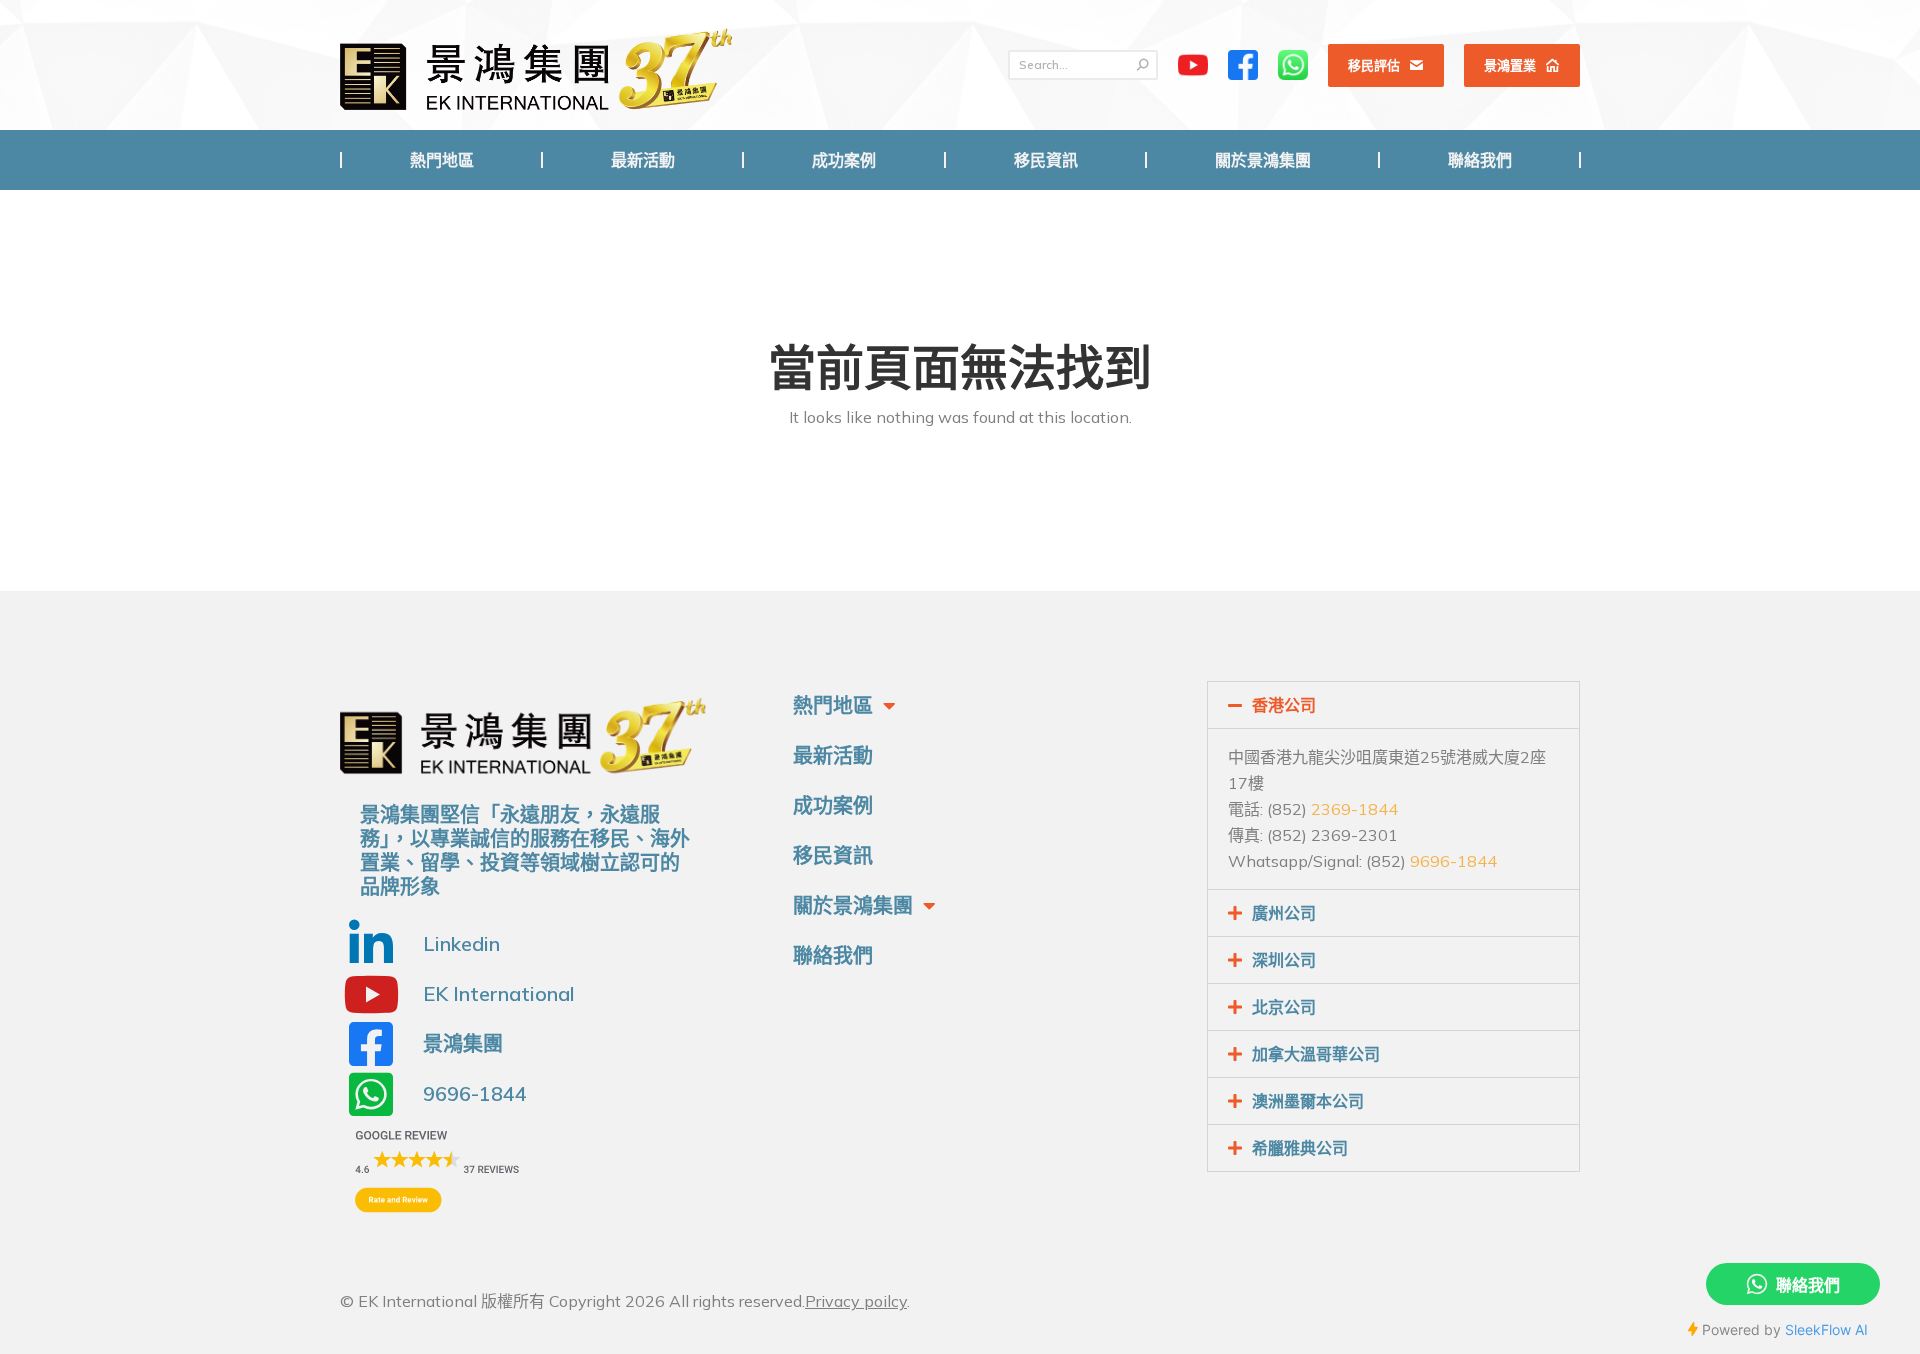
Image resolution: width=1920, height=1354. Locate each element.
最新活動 (833, 755)
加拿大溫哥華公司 (1316, 1054)
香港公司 (1284, 705)
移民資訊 (833, 855)
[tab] (1393, 705)
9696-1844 (1453, 861)
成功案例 (833, 805)
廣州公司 (1284, 913)
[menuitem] (441, 160)
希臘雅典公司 (1300, 1148)
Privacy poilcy (856, 1301)
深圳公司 (1284, 960)
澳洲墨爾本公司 (1308, 1101)
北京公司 (1284, 1007)
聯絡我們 (833, 955)
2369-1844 (1354, 809)
